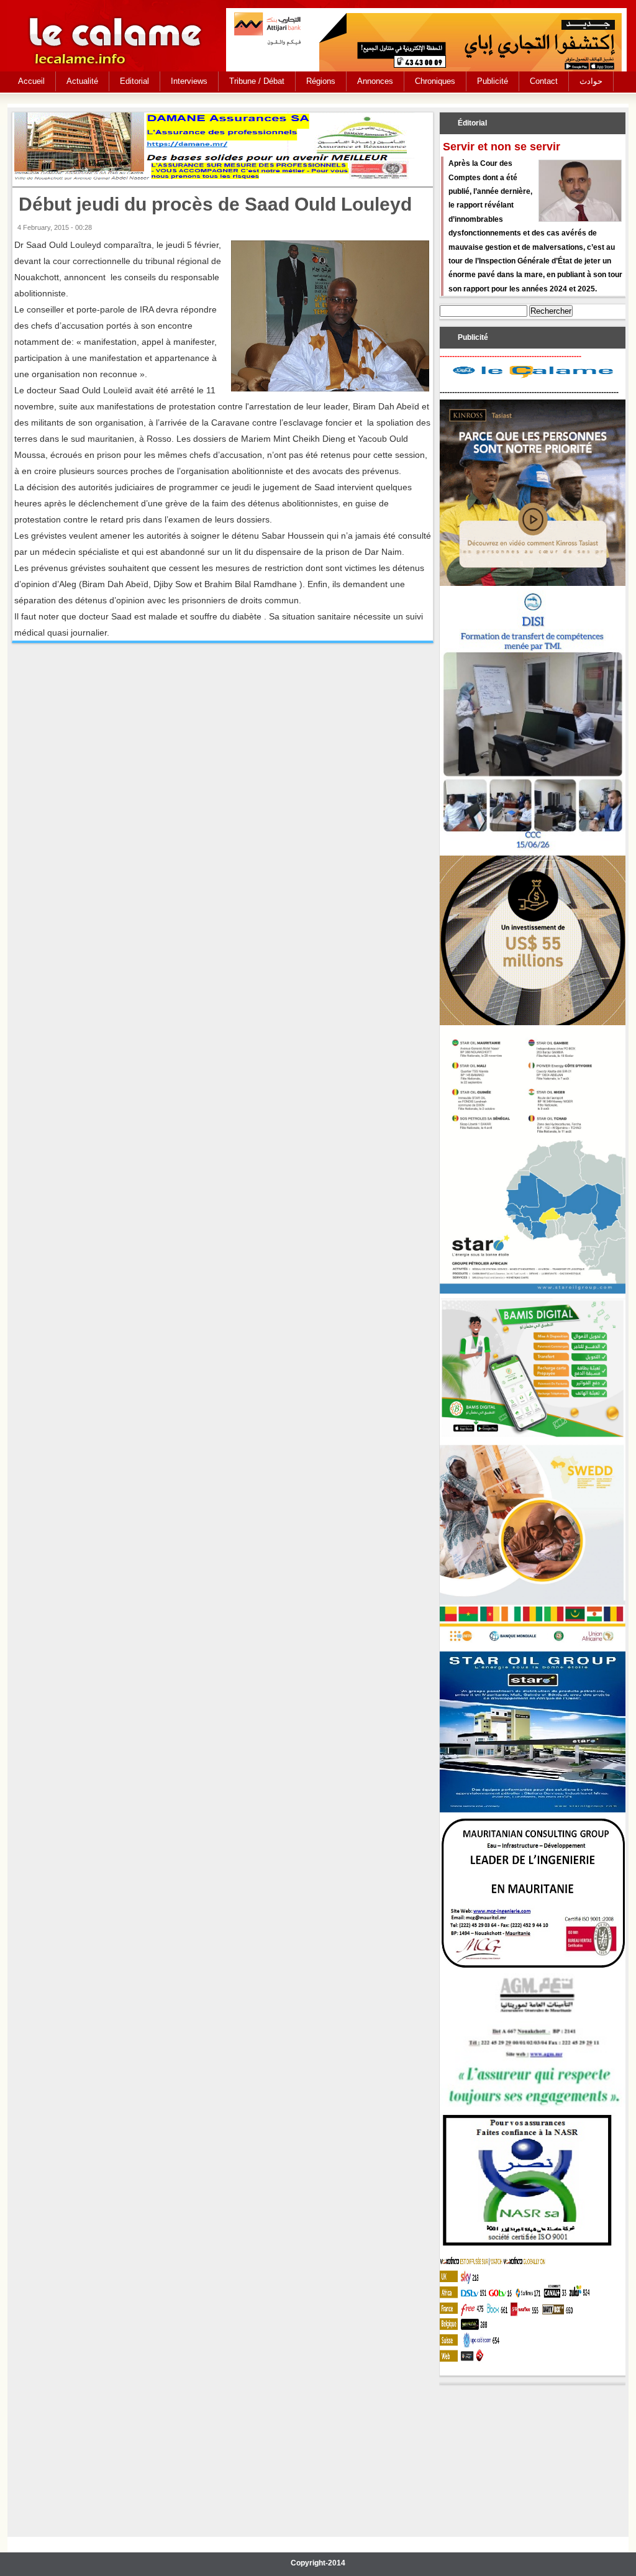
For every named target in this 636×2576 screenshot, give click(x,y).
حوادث (591, 81)
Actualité (82, 81)
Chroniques (435, 81)
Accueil (31, 81)
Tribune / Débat (257, 81)
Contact (544, 81)
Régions (321, 81)
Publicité (493, 81)
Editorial (134, 81)
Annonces (375, 81)
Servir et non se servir (502, 147)
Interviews (189, 81)
